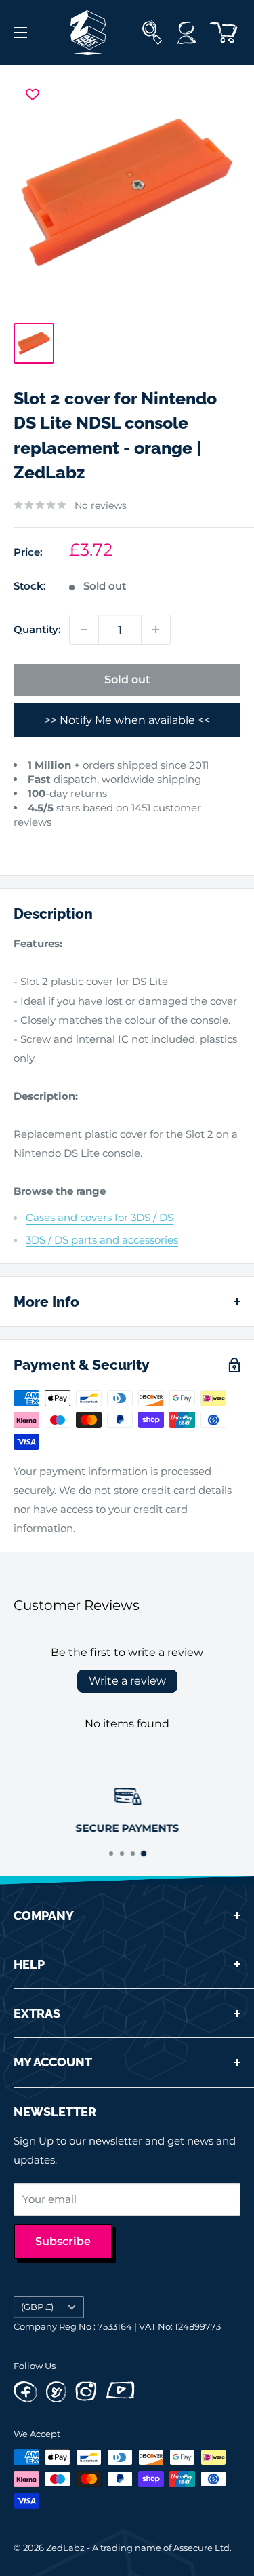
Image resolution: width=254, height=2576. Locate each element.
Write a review (127, 1681)
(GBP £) (37, 2307)
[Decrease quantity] (84, 630)
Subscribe (63, 2241)
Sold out (127, 679)
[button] (25, 842)
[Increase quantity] (156, 630)
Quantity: (37, 629)
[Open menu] (20, 33)
